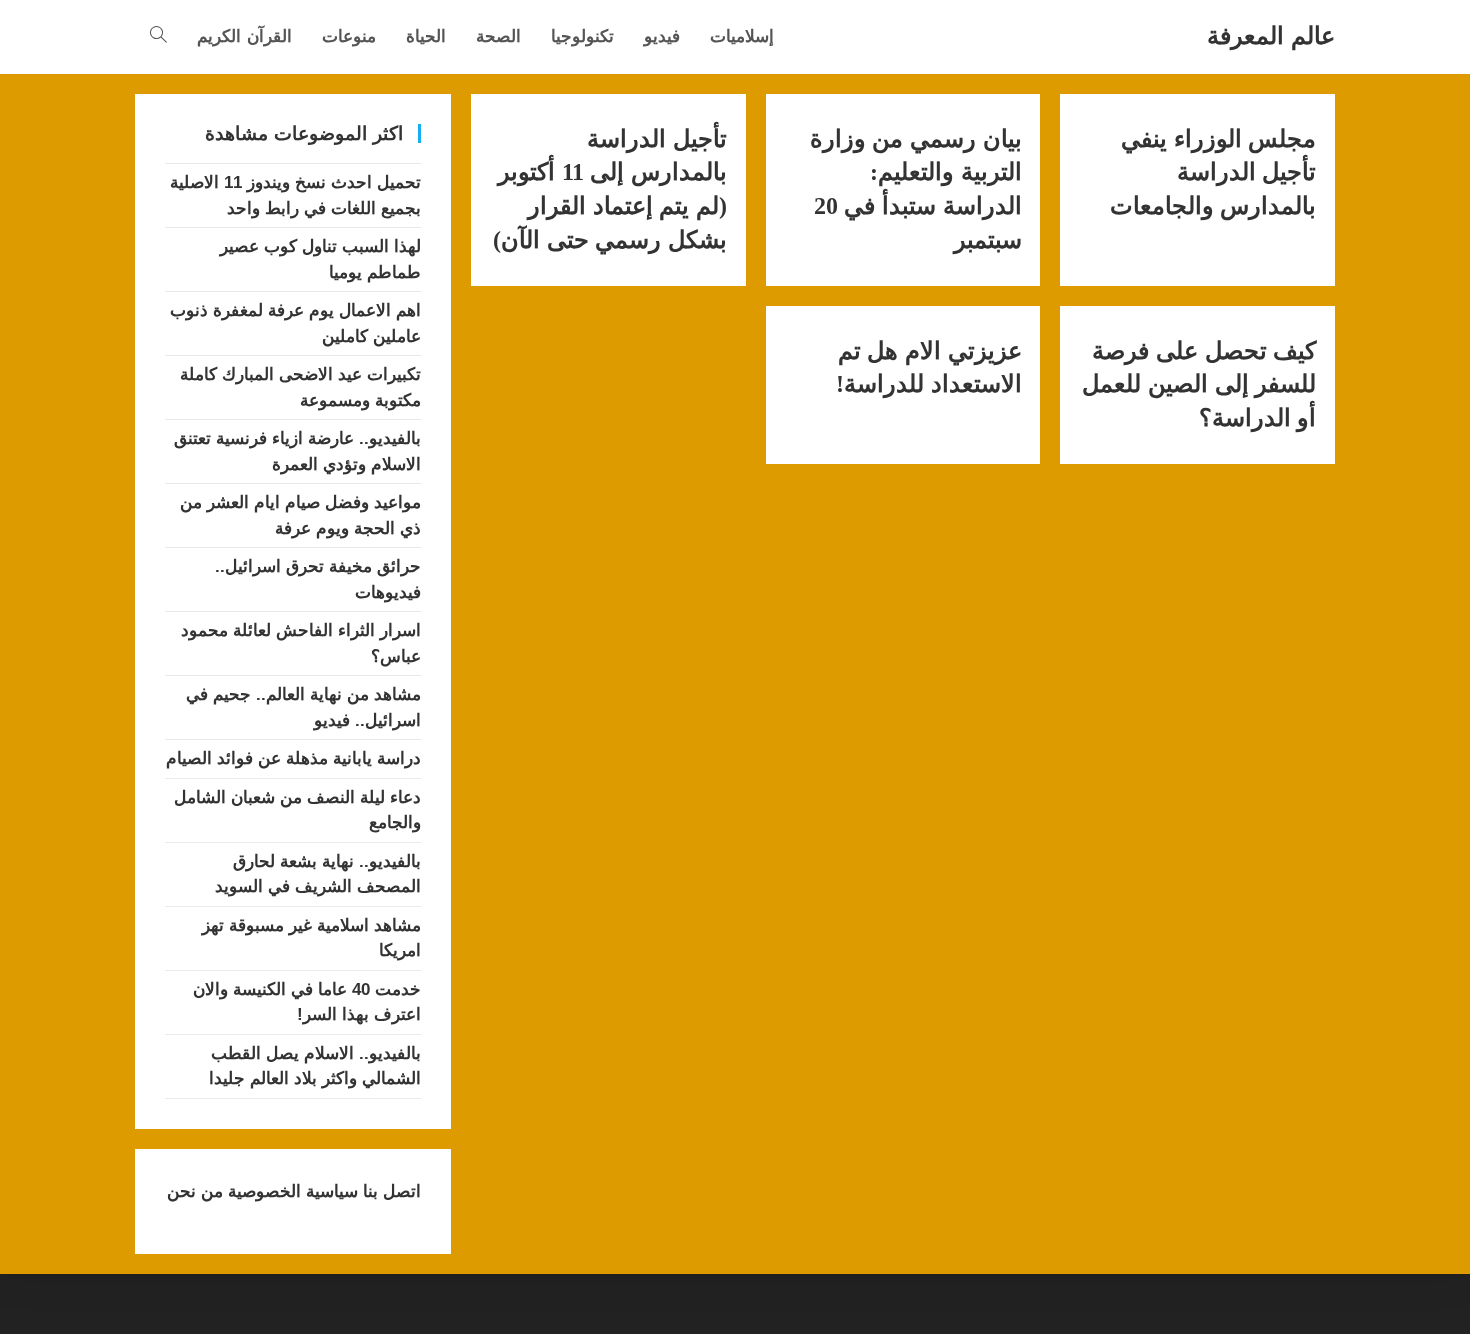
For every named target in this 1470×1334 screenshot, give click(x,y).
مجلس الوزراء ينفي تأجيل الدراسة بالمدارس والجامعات (1213, 172)
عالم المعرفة (1271, 35)
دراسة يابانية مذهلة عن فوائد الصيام (293, 758)
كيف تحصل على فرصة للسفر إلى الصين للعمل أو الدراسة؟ (1199, 384)
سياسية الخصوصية (290, 1191)
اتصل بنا (389, 1191)
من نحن (195, 1191)
